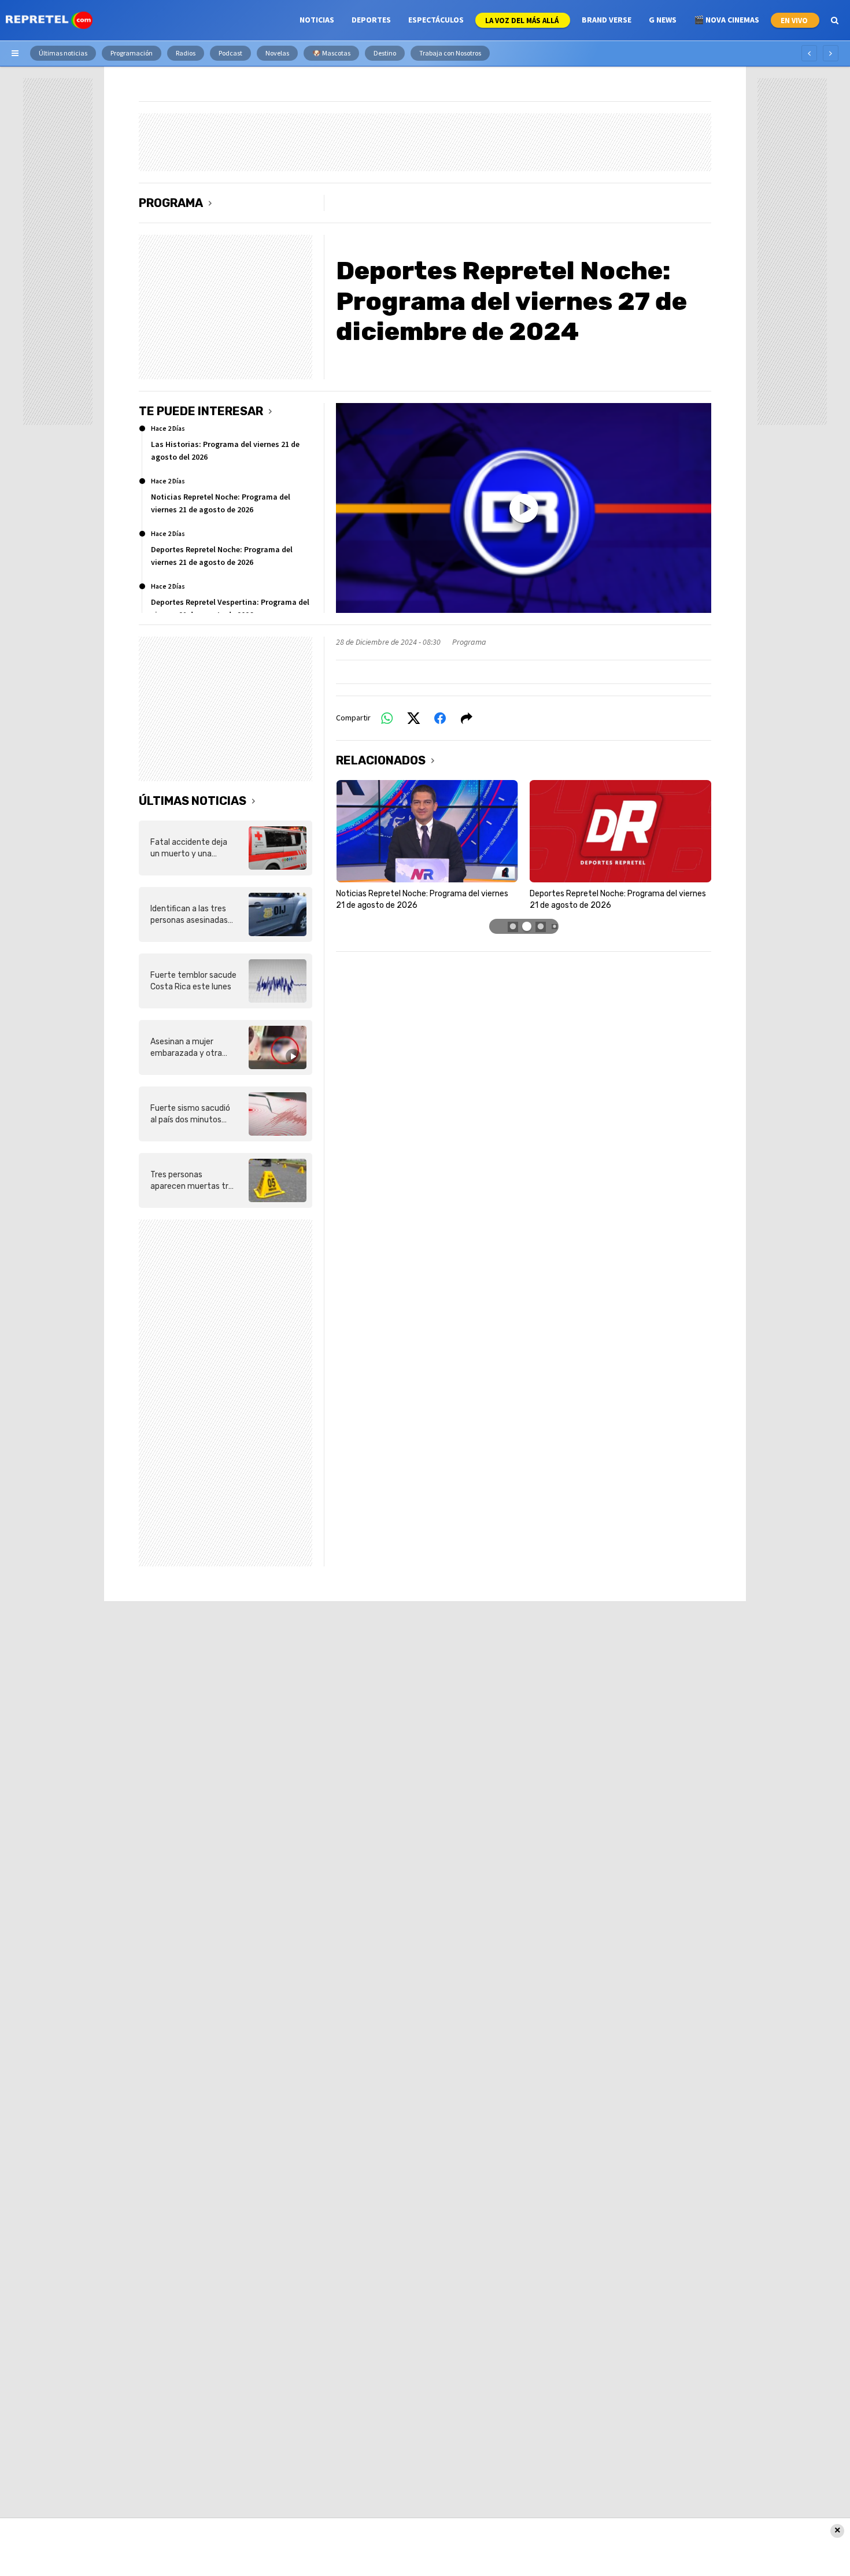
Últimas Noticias (193, 801)
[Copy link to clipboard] (467, 718)
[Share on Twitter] (413, 718)
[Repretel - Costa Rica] (49, 20)
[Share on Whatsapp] (387, 718)
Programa (171, 203)
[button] (513, 927)
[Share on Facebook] (440, 718)
